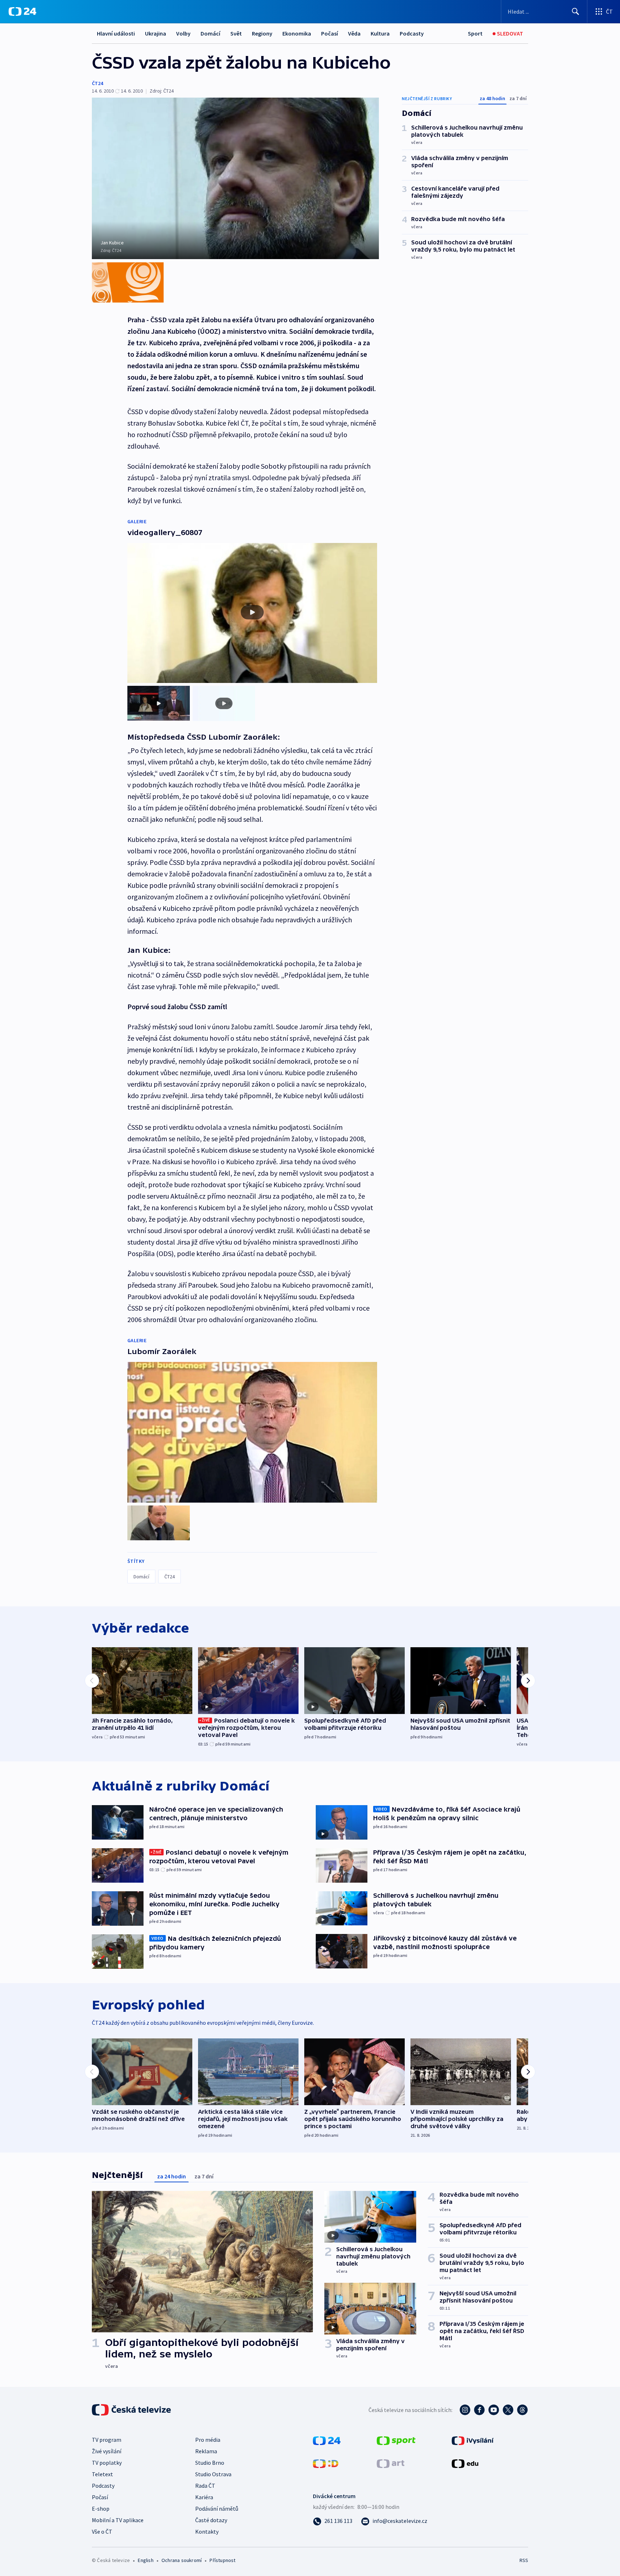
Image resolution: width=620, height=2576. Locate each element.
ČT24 (97, 83)
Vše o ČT (102, 2531)
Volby (183, 33)
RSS (524, 2560)
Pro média (208, 2440)
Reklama (206, 2451)
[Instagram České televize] (465, 2410)
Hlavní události (116, 33)
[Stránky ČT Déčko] (326, 2463)
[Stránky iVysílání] (473, 2440)
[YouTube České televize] (494, 2410)
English (145, 2560)
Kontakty (207, 2531)
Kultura (380, 33)
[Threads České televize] (522, 2410)
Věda (354, 33)
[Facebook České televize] (479, 2410)
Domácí (210, 33)
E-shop (101, 2509)
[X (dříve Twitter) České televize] (508, 2410)
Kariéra (204, 2497)
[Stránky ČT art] (391, 2463)
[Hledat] (576, 11)
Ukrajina (156, 33)
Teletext (102, 2474)
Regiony (262, 33)
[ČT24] (22, 11)
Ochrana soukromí (182, 2560)
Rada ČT (205, 2486)
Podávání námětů (217, 2509)
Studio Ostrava (213, 2474)
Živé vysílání (107, 2451)
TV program (107, 2440)
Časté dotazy (211, 2520)
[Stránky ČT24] (327, 2440)
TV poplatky (107, 2463)
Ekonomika (297, 33)
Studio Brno (210, 2463)
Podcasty (412, 33)
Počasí (330, 33)
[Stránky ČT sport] (396, 2440)
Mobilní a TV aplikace (118, 2520)
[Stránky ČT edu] (465, 2463)
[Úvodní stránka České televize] (132, 2410)
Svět (236, 33)
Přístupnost (222, 2560)
